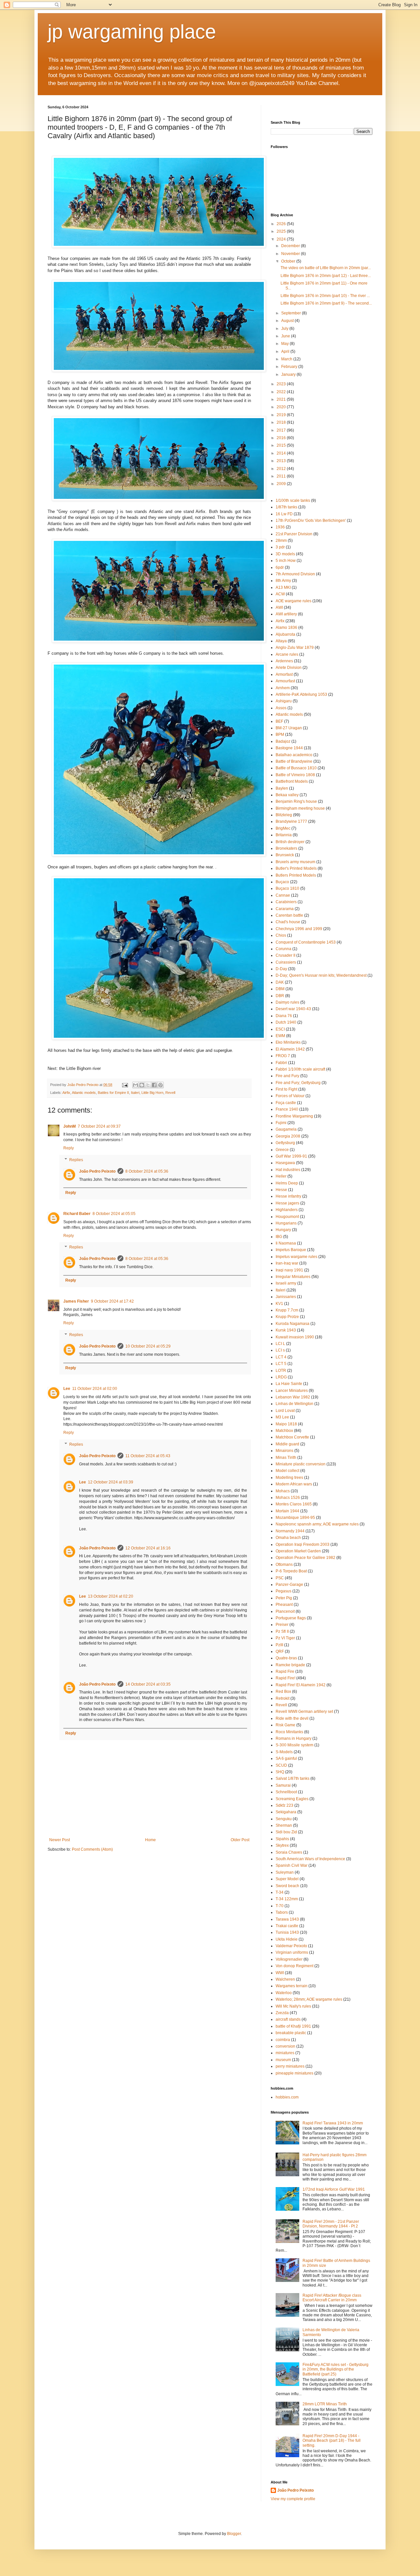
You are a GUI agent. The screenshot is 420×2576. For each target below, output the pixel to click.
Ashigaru (284, 701)
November (291, 254)
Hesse (281, 1190)
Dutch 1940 (286, 1022)
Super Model (287, 1879)
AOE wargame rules (294, 601)
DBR (280, 996)
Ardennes (284, 661)
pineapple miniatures (294, 2073)
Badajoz (283, 741)
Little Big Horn (152, 1093)
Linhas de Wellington (294, 1404)
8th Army (283, 581)
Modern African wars (294, 1484)
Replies (76, 1160)
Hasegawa (285, 1163)
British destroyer (290, 842)
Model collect (287, 1471)
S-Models (284, 1752)
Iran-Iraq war (287, 1263)
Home (150, 1840)
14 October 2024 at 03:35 (148, 1684)
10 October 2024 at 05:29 (148, 1346)
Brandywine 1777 (291, 821)
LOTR (281, 1371)
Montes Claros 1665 (294, 1504)
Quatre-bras (286, 1658)
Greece (282, 1150)
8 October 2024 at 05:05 (114, 1214)
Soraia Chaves (289, 1852)
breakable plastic (291, 2033)
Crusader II (285, 955)
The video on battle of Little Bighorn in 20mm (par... (326, 268)
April (286, 351)
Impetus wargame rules (296, 1257)
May (285, 344)
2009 (282, 484)
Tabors (282, 1912)
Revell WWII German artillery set (304, 1712)
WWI (280, 1973)
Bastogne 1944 (289, 748)
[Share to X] (148, 1085)
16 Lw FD (284, 514)
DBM (280, 989)
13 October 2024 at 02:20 (111, 1596)
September (292, 313)
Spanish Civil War (292, 1865)
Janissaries (286, 1297)
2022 (282, 392)
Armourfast (285, 681)
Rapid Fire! (285, 1678)
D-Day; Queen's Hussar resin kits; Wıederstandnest (321, 975)
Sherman (284, 1825)
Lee (67, 1389)
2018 (282, 422)
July (285, 329)
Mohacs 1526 (288, 1498)
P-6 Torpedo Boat (291, 1571)
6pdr (280, 567)
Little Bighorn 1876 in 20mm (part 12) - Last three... (326, 276)
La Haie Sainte (289, 1384)
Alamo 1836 (286, 628)
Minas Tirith (286, 1458)
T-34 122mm (287, 1899)
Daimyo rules (287, 1002)
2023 (282, 384)
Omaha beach (288, 1538)
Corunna (283, 949)
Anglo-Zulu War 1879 (295, 648)
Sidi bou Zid (286, 1832)
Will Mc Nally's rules (293, 2006)
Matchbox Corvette (292, 1437)
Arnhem (283, 688)
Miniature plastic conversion (301, 1464)
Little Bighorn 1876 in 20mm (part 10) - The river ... (325, 296)
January (289, 374)
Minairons (284, 1451)
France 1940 (287, 1109)
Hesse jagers (287, 1203)
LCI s (280, 1350)
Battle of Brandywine (294, 761)
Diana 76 (284, 1016)
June (286, 336)
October (289, 261)
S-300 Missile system (294, 1745)
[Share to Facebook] (154, 1085)
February (290, 367)
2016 (282, 438)
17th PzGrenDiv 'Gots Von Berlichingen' (311, 521)
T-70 (280, 1906)
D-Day (281, 969)
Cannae (283, 895)
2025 (282, 231)
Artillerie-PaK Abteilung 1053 (301, 694)
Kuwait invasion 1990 (295, 1337)
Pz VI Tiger (285, 1638)
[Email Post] (125, 1085)
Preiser (282, 1625)
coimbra (283, 2040)
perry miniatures (290, 2066)
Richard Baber (77, 1214)
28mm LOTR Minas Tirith (325, 2404)
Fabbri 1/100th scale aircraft (300, 1069)
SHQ (280, 1772)
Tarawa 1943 (287, 1919)
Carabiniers (286, 902)
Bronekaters (286, 848)
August (288, 321)
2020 (282, 407)
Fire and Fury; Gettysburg (298, 1083)
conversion (285, 2046)
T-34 (280, 1892)
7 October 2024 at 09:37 (99, 1126)
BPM (280, 734)
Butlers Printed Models (296, 875)
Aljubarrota (285, 634)
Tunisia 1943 (287, 1932)
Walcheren (285, 1979)
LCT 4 (281, 1357)
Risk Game (285, 1725)
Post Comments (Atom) (92, 1849)
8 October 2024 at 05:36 (147, 1171)
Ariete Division (289, 668)
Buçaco (282, 882)
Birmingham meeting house (300, 808)
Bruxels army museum (295, 862)
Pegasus (283, 1591)
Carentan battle (289, 915)
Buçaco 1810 (287, 888)
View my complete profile (293, 2499)
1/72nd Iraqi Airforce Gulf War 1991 (334, 2189)
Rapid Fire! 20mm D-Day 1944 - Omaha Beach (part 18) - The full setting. (332, 2441)
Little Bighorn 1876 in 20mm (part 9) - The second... (326, 303)
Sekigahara (286, 1812)
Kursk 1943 (286, 1330)
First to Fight (286, 1089)
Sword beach (287, 1886)
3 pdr (280, 547)
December (291, 246)
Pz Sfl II (282, 1631)
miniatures (285, 2053)
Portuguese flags (291, 1618)
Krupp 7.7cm (287, 1310)
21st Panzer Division (294, 534)
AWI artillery (286, 614)
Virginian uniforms (292, 1952)
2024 (282, 239)
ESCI (280, 1029)
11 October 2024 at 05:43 (148, 1456)
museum (283, 2060)
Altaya (281, 641)
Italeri (135, 1093)
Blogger (234, 2534)
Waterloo (284, 1993)
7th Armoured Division (295, 574)
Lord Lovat (285, 1411)
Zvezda (282, 2013)
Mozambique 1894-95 (295, 1518)
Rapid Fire (285, 1671)
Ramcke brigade (290, 1665)
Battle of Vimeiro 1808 (295, 775)
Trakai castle (287, 1926)
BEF (279, 721)
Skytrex (282, 1845)
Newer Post (60, 1840)
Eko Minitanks (288, 1042)
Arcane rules (287, 654)
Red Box (283, 1692)
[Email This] (136, 1085)
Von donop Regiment (294, 1966)
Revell (170, 1093)
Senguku (284, 1819)
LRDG (281, 1377)
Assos (281, 708)
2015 (282, 445)
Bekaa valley (287, 795)
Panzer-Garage (289, 1585)
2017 (282, 430)
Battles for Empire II (113, 1093)
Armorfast (284, 674)
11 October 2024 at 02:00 (95, 1389)
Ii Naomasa (286, 1243)
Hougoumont (287, 1217)
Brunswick (285, 855)
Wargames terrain (292, 1986)
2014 (282, 453)
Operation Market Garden (298, 1551)
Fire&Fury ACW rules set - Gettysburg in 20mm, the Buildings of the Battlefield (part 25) (336, 2369)
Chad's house (288, 922)
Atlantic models (84, 1093)
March (287, 359)
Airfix (66, 1093)
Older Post (240, 1840)
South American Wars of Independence (310, 1859)
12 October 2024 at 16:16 (148, 1548)
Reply (69, 1148)
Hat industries (288, 1170)
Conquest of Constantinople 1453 (306, 942)
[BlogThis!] (142, 1085)
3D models (285, 554)
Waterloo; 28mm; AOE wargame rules (309, 1999)
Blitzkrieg (284, 815)
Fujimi (281, 1123)
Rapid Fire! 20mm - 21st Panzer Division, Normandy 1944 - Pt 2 (331, 2224)
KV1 (279, 1304)
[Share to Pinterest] (160, 1085)
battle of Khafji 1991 (293, 2026)
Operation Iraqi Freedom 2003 (303, 1544)
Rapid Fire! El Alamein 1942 (301, 1685)
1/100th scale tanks (293, 500)
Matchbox (284, 1431)
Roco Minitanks (289, 1732)
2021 (282, 399)
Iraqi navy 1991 (289, 1270)
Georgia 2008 (288, 1136)
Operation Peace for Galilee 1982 (305, 1558)
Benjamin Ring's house (296, 801)
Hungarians (286, 1223)
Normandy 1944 (290, 1531)
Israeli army (286, 1283)
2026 (282, 224)
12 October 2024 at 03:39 (111, 1482)
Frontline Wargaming (294, 1116)
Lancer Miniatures (292, 1391)
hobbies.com (287, 2097)
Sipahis (282, 1839)
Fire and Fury (287, 1076)
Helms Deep (287, 1183)
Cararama (285, 909)
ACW (280, 594)
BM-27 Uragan (289, 728)
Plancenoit (285, 1611)
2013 (282, 461)
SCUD (281, 1765)
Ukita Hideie (287, 1939)
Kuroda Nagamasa (293, 1324)
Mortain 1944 (287, 1511)
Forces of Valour (290, 1096)
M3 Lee (282, 1417)
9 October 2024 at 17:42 (112, 1301)
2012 (282, 469)
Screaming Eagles (292, 1799)
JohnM (70, 1126)
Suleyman (285, 1872)
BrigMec (283, 828)
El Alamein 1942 (290, 1049)
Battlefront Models (292, 781)
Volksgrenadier (289, 1959)
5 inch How (286, 561)
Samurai (283, 1785)
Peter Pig (284, 1598)
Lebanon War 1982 (293, 1397)
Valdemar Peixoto (291, 1946)
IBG (279, 1237)
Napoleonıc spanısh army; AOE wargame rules (317, 1524)
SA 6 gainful (286, 1758)
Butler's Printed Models (296, 868)
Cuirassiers (286, 962)
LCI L (280, 1344)
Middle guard (287, 1444)
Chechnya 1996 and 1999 (299, 929)
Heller (281, 1176)
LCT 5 (281, 1364)
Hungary (283, 1230)
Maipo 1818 (286, 1424)
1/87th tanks (286, 507)
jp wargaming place (132, 32)
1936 (280, 527)
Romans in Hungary (294, 1738)
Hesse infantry (288, 1196)
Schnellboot (286, 1792)
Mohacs (283, 1491)
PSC (280, 1578)
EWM (280, 1036)
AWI (279, 607)
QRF (280, 1651)
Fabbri (281, 1063)
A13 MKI (283, 587)
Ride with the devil (292, 1718)
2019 (282, 415)
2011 (282, 476)
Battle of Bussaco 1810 (296, 768)
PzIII (279, 1645)
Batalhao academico (294, 755)
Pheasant (284, 1605)
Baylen (282, 788)
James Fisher (76, 1301)
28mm (281, 541)
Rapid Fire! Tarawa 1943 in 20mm (333, 2123)
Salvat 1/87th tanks (293, 1778)
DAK (280, 982)
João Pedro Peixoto (97, 1171)
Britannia (284, 835)
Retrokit (283, 1698)
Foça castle (286, 1103)
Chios (281, 935)
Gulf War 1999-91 (291, 1156)
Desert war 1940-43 (293, 1009)
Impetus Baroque (291, 1250)
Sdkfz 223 (284, 1805)
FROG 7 (283, 1056)
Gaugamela (286, 1129)
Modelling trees (289, 1478)
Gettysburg (285, 1143)
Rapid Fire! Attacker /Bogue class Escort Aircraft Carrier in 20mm (332, 2298)
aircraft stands (288, 2019)
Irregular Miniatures (293, 1277)
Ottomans (284, 1565)
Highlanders (287, 1210)
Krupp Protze (287, 1317)
